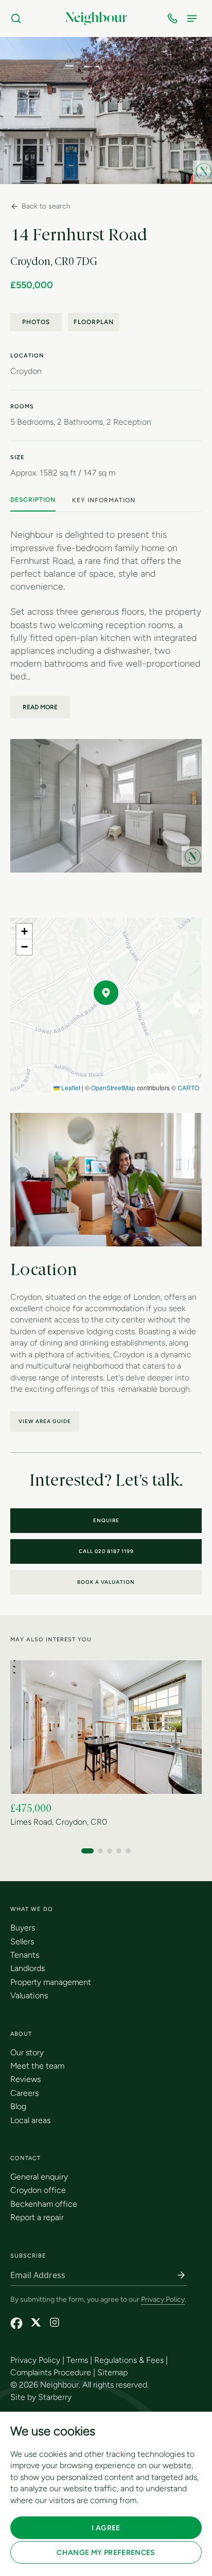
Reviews (25, 2079)
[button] (106, 993)
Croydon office (38, 2190)
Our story (27, 2052)
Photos (36, 322)
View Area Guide (45, 1421)
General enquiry (39, 2177)
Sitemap (112, 2372)
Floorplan (94, 322)
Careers (24, 2093)
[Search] (18, 18)
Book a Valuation (106, 1582)
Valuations (29, 1995)
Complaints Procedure (51, 2372)
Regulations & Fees (129, 2360)
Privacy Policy (163, 2299)
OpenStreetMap (113, 1087)
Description (33, 500)
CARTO (188, 1087)
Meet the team (37, 2066)
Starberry (55, 2397)
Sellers (22, 1942)
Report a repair (37, 2217)
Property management (51, 1982)
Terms (77, 2360)
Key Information (104, 500)
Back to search (46, 206)
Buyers (23, 1928)
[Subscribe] (181, 2275)
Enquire (106, 1520)
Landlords (28, 1968)
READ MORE (40, 707)
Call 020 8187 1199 (106, 1551)
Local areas (30, 2120)
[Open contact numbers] (174, 18)
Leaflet (70, 1087)
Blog (18, 2106)
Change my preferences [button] (106, 2553)
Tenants (25, 1955)
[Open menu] (194, 18)
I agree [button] (106, 2528)
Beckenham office (44, 2204)
